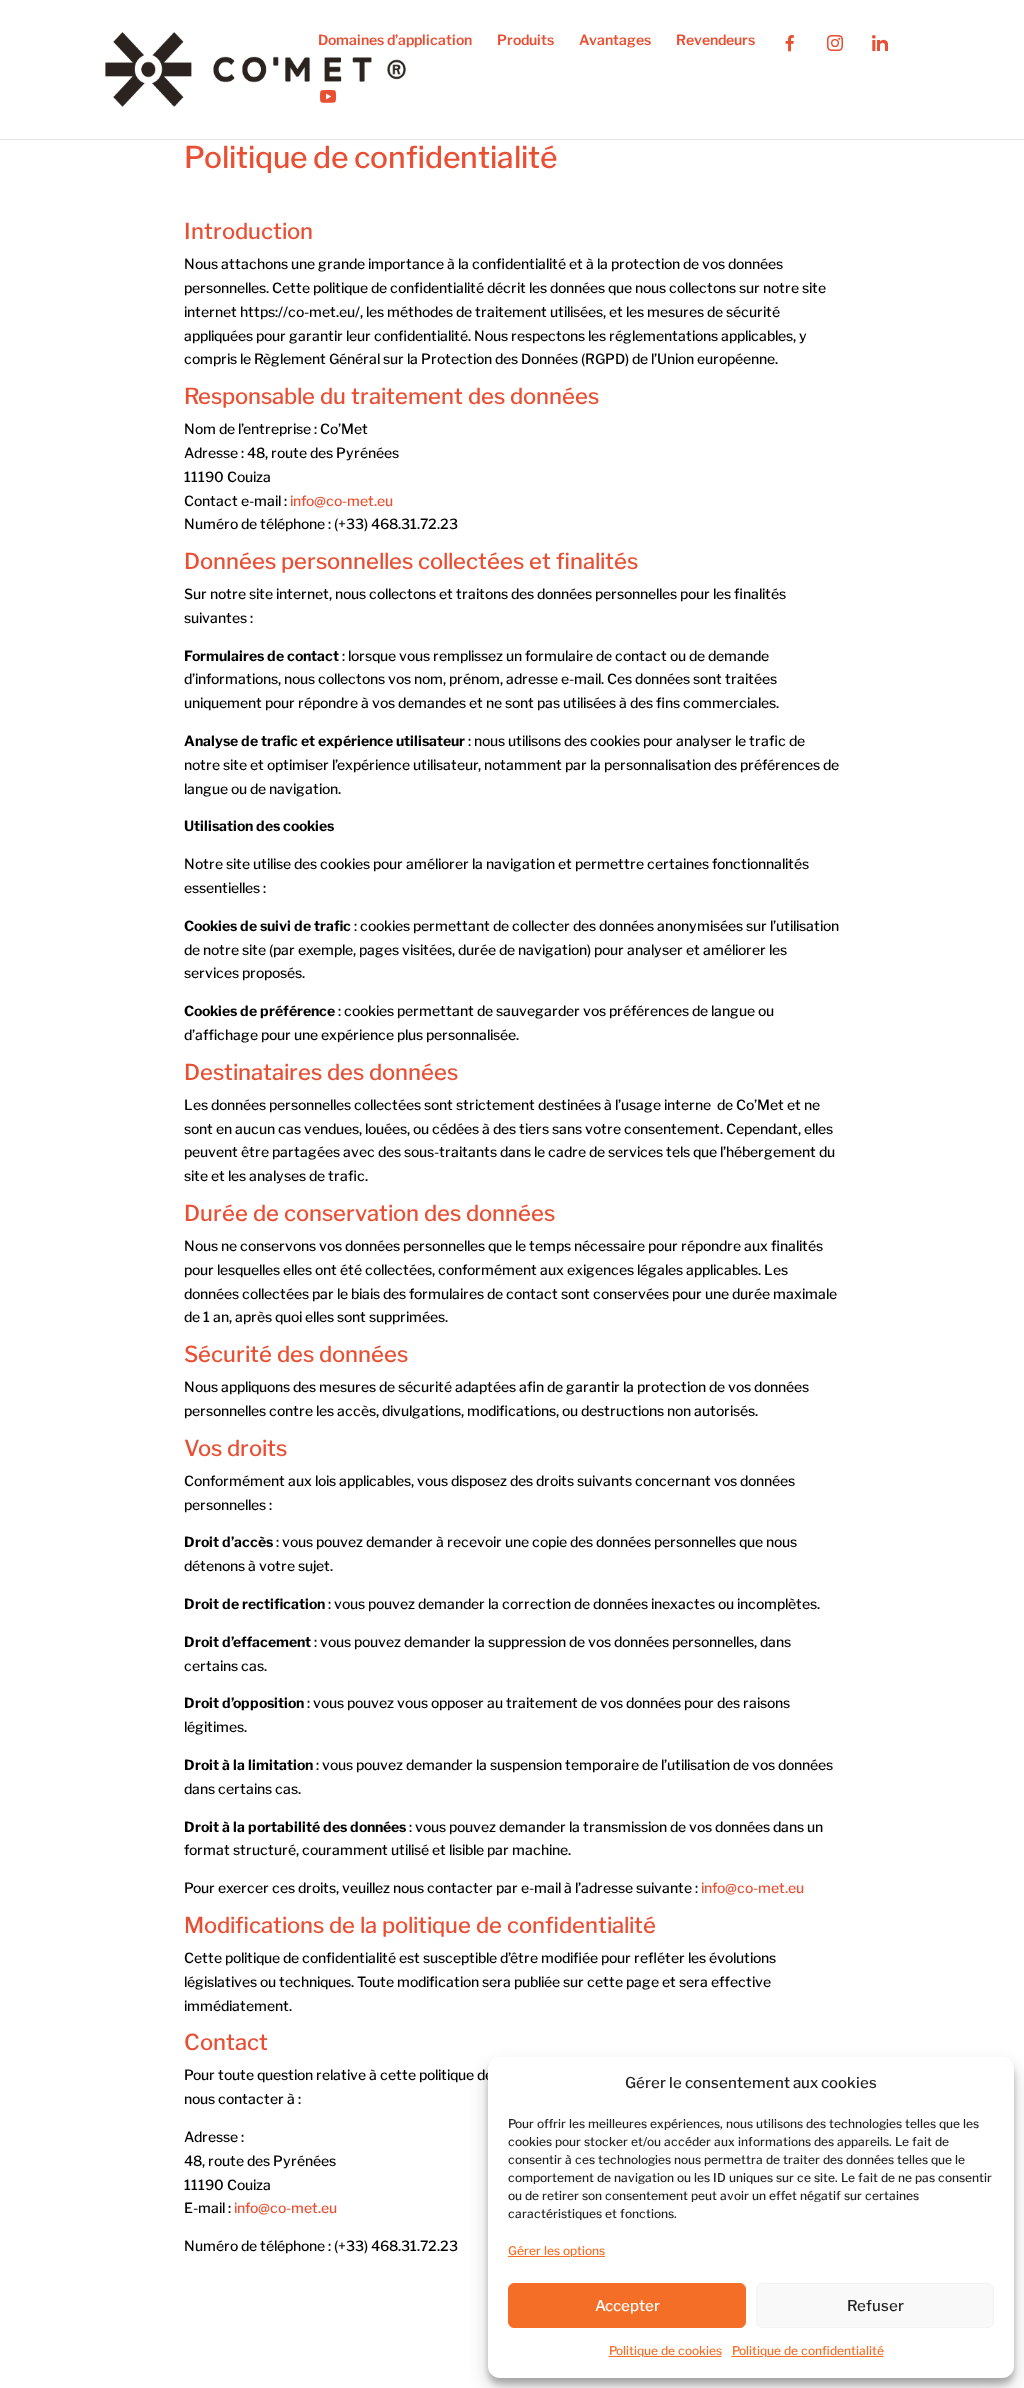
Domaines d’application (395, 40)
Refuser (875, 2306)
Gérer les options (556, 2250)
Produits (525, 40)
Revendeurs (715, 40)
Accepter (627, 2306)
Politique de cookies (665, 2350)
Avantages (615, 40)
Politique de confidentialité (808, 2350)
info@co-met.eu (341, 500)
